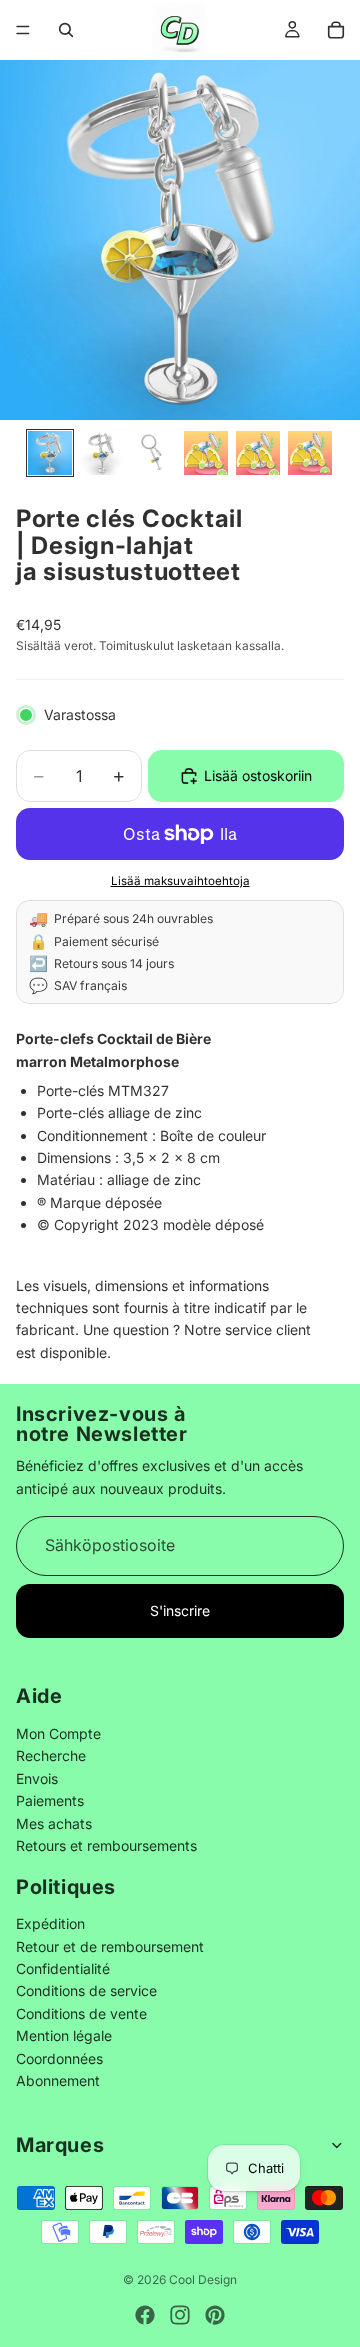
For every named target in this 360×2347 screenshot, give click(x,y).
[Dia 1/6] (50, 453)
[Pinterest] (215, 2315)
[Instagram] (180, 2315)
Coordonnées (59, 2057)
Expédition (50, 1923)
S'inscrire (180, 1610)
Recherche (51, 1755)
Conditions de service (86, 1990)
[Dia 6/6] (310, 453)
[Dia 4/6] (206, 453)
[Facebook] (145, 2315)
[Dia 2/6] (102, 453)
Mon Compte (58, 1732)
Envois (37, 1777)
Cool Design (203, 2279)
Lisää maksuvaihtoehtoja (180, 881)
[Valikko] (23, 30)
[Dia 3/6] (154, 453)
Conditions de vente (81, 2012)
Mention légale (64, 2035)
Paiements (50, 1800)
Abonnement (58, 2080)
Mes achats (54, 1822)
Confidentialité (63, 1968)
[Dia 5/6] (258, 453)
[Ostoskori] (336, 30)
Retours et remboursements (106, 1844)
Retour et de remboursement (110, 1945)
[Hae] (66, 30)
